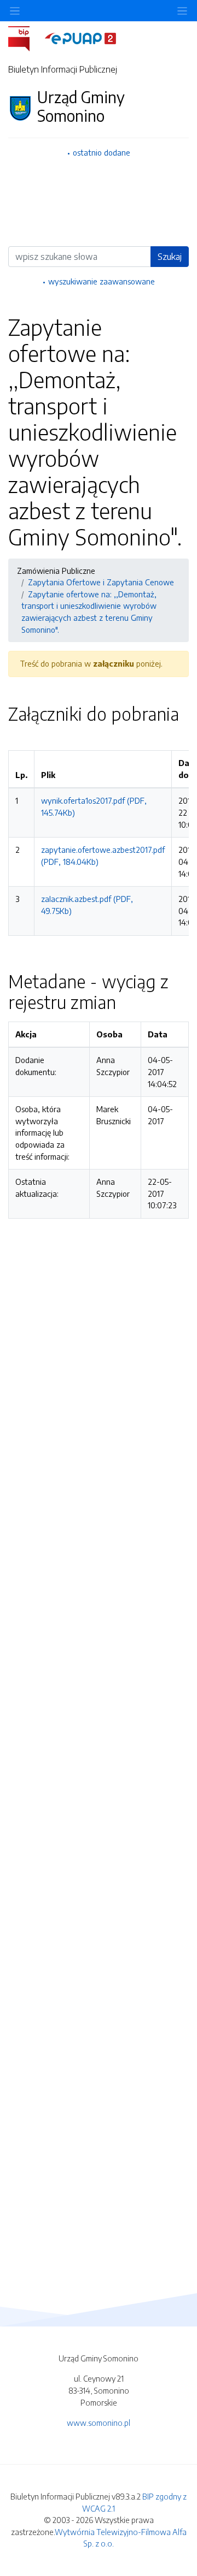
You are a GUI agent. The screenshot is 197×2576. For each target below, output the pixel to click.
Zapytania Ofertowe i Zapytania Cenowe (101, 582)
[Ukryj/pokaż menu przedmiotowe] (15, 11)
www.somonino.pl (99, 2423)
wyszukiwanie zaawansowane (102, 281)
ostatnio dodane (102, 152)
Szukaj (170, 257)
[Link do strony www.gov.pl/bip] (25, 38)
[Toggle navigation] (182, 11)
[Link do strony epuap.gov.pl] (80, 38)
